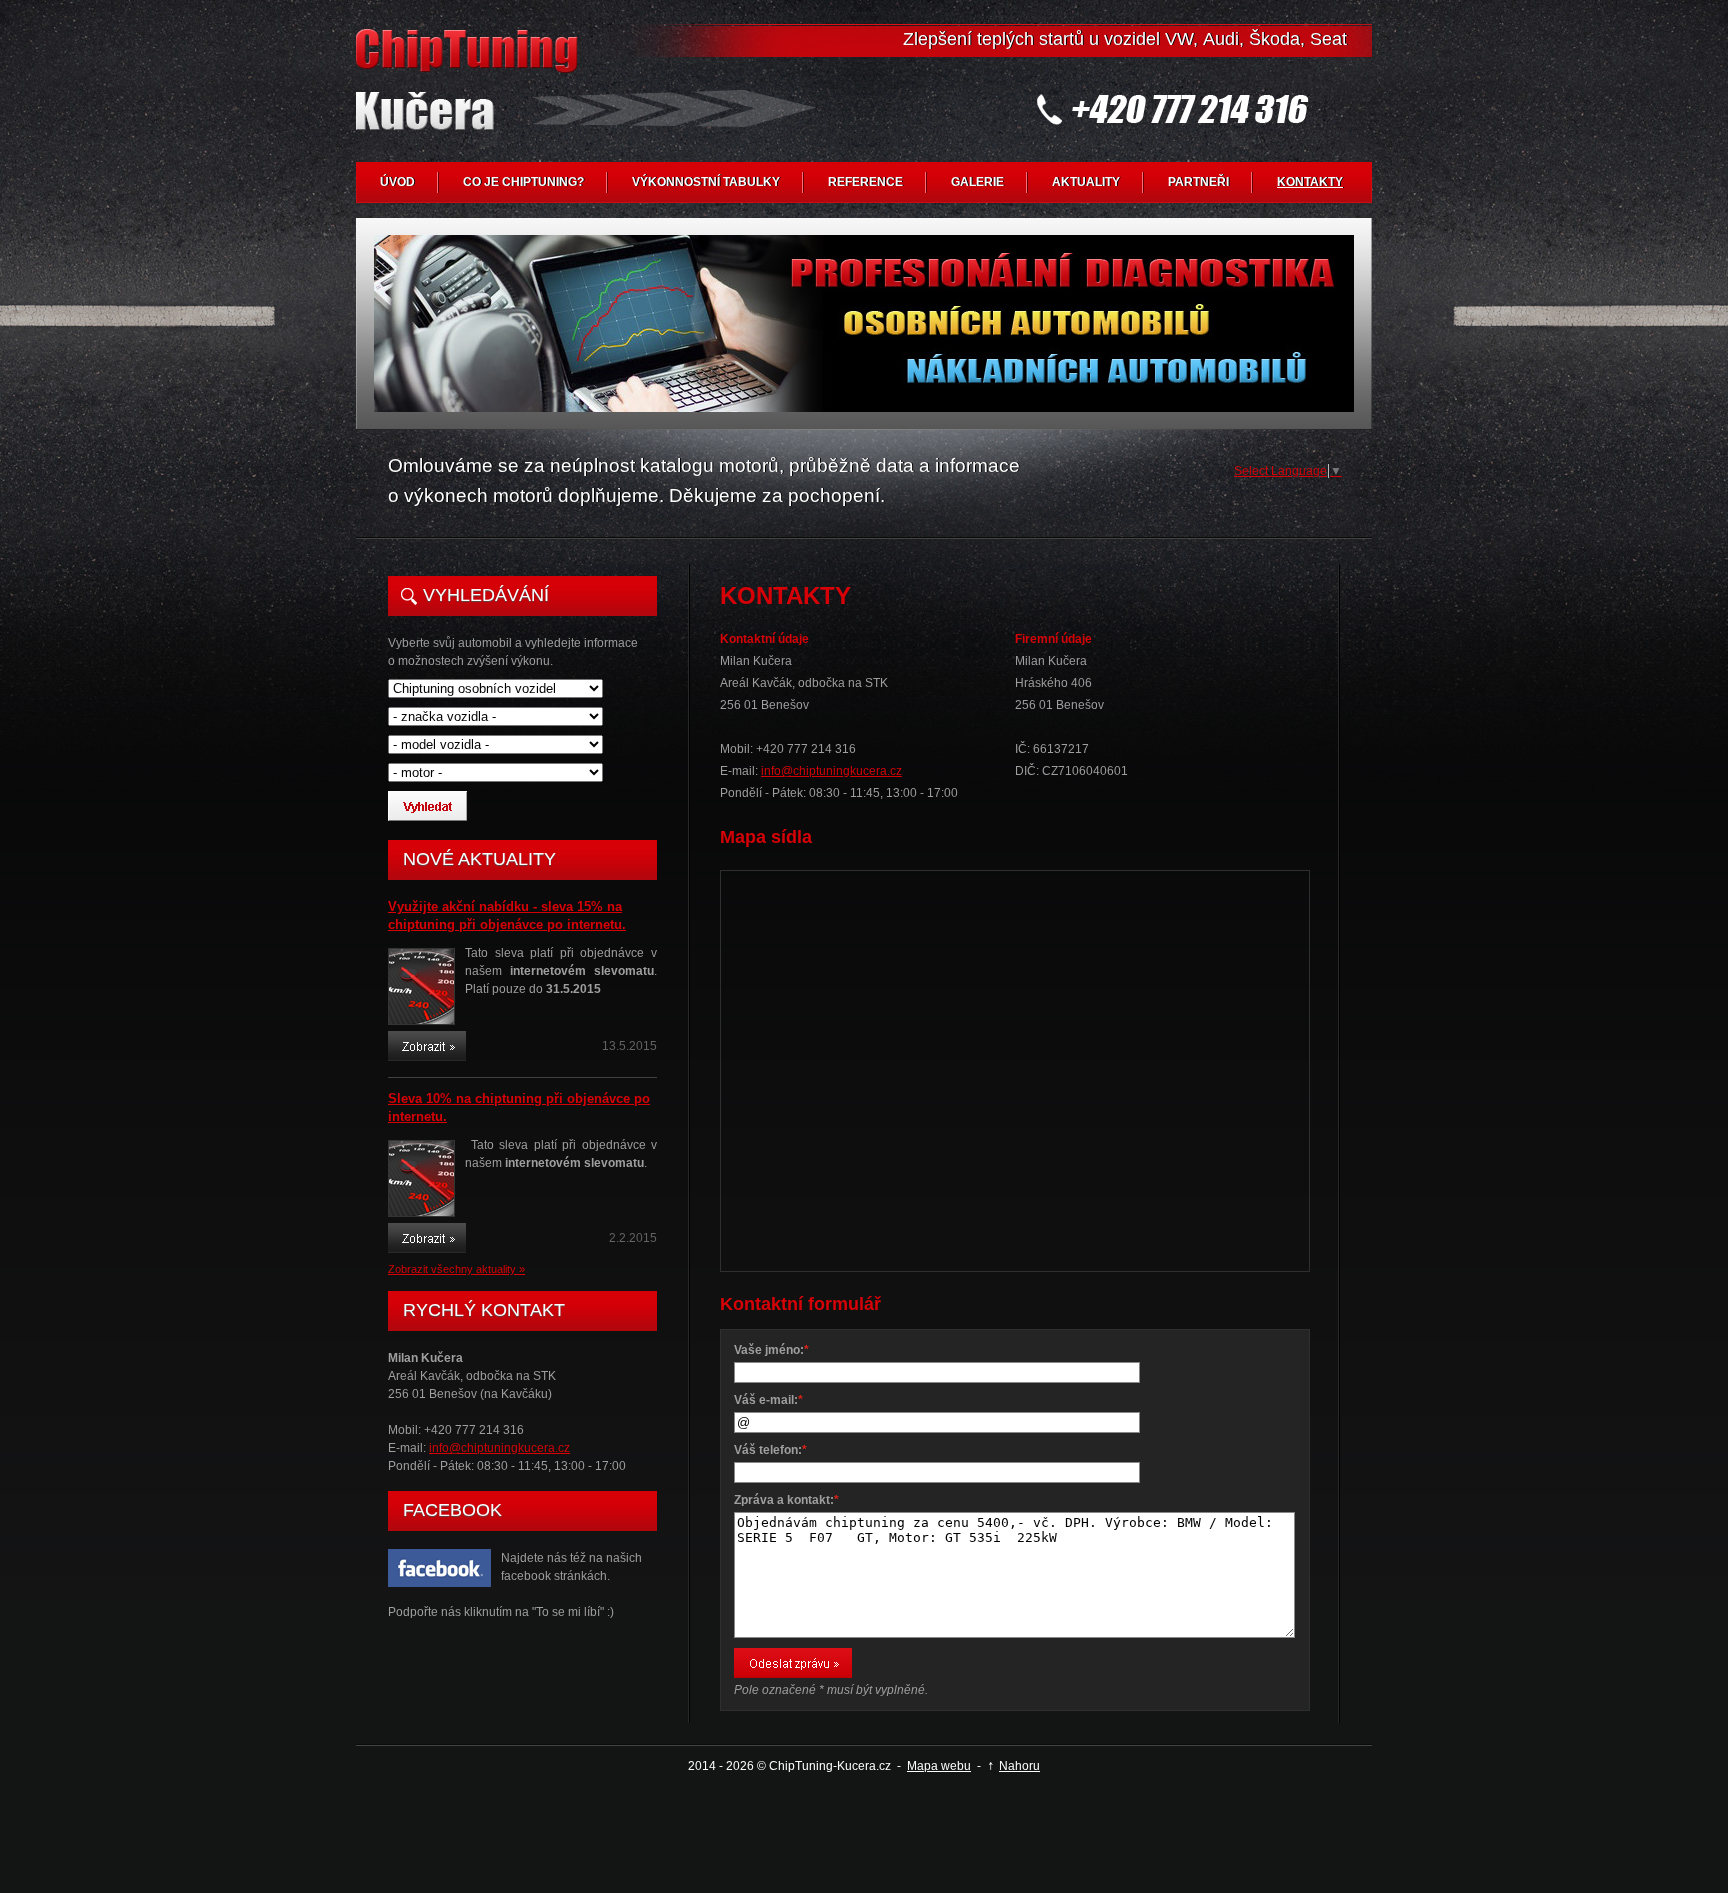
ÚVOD (397, 182)
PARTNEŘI (1198, 182)
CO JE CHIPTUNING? (523, 182)
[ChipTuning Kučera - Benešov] (471, 96)
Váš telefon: (770, 1450)
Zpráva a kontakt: (786, 1500)
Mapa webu (939, 1766)
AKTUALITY (1086, 182)
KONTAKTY (1310, 182)
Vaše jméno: (771, 1350)
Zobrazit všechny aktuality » (456, 1269)
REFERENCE (865, 182)
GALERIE (977, 182)
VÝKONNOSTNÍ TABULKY (706, 182)
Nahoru (1019, 1766)
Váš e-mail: (768, 1400)
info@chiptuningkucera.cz (499, 1448)
